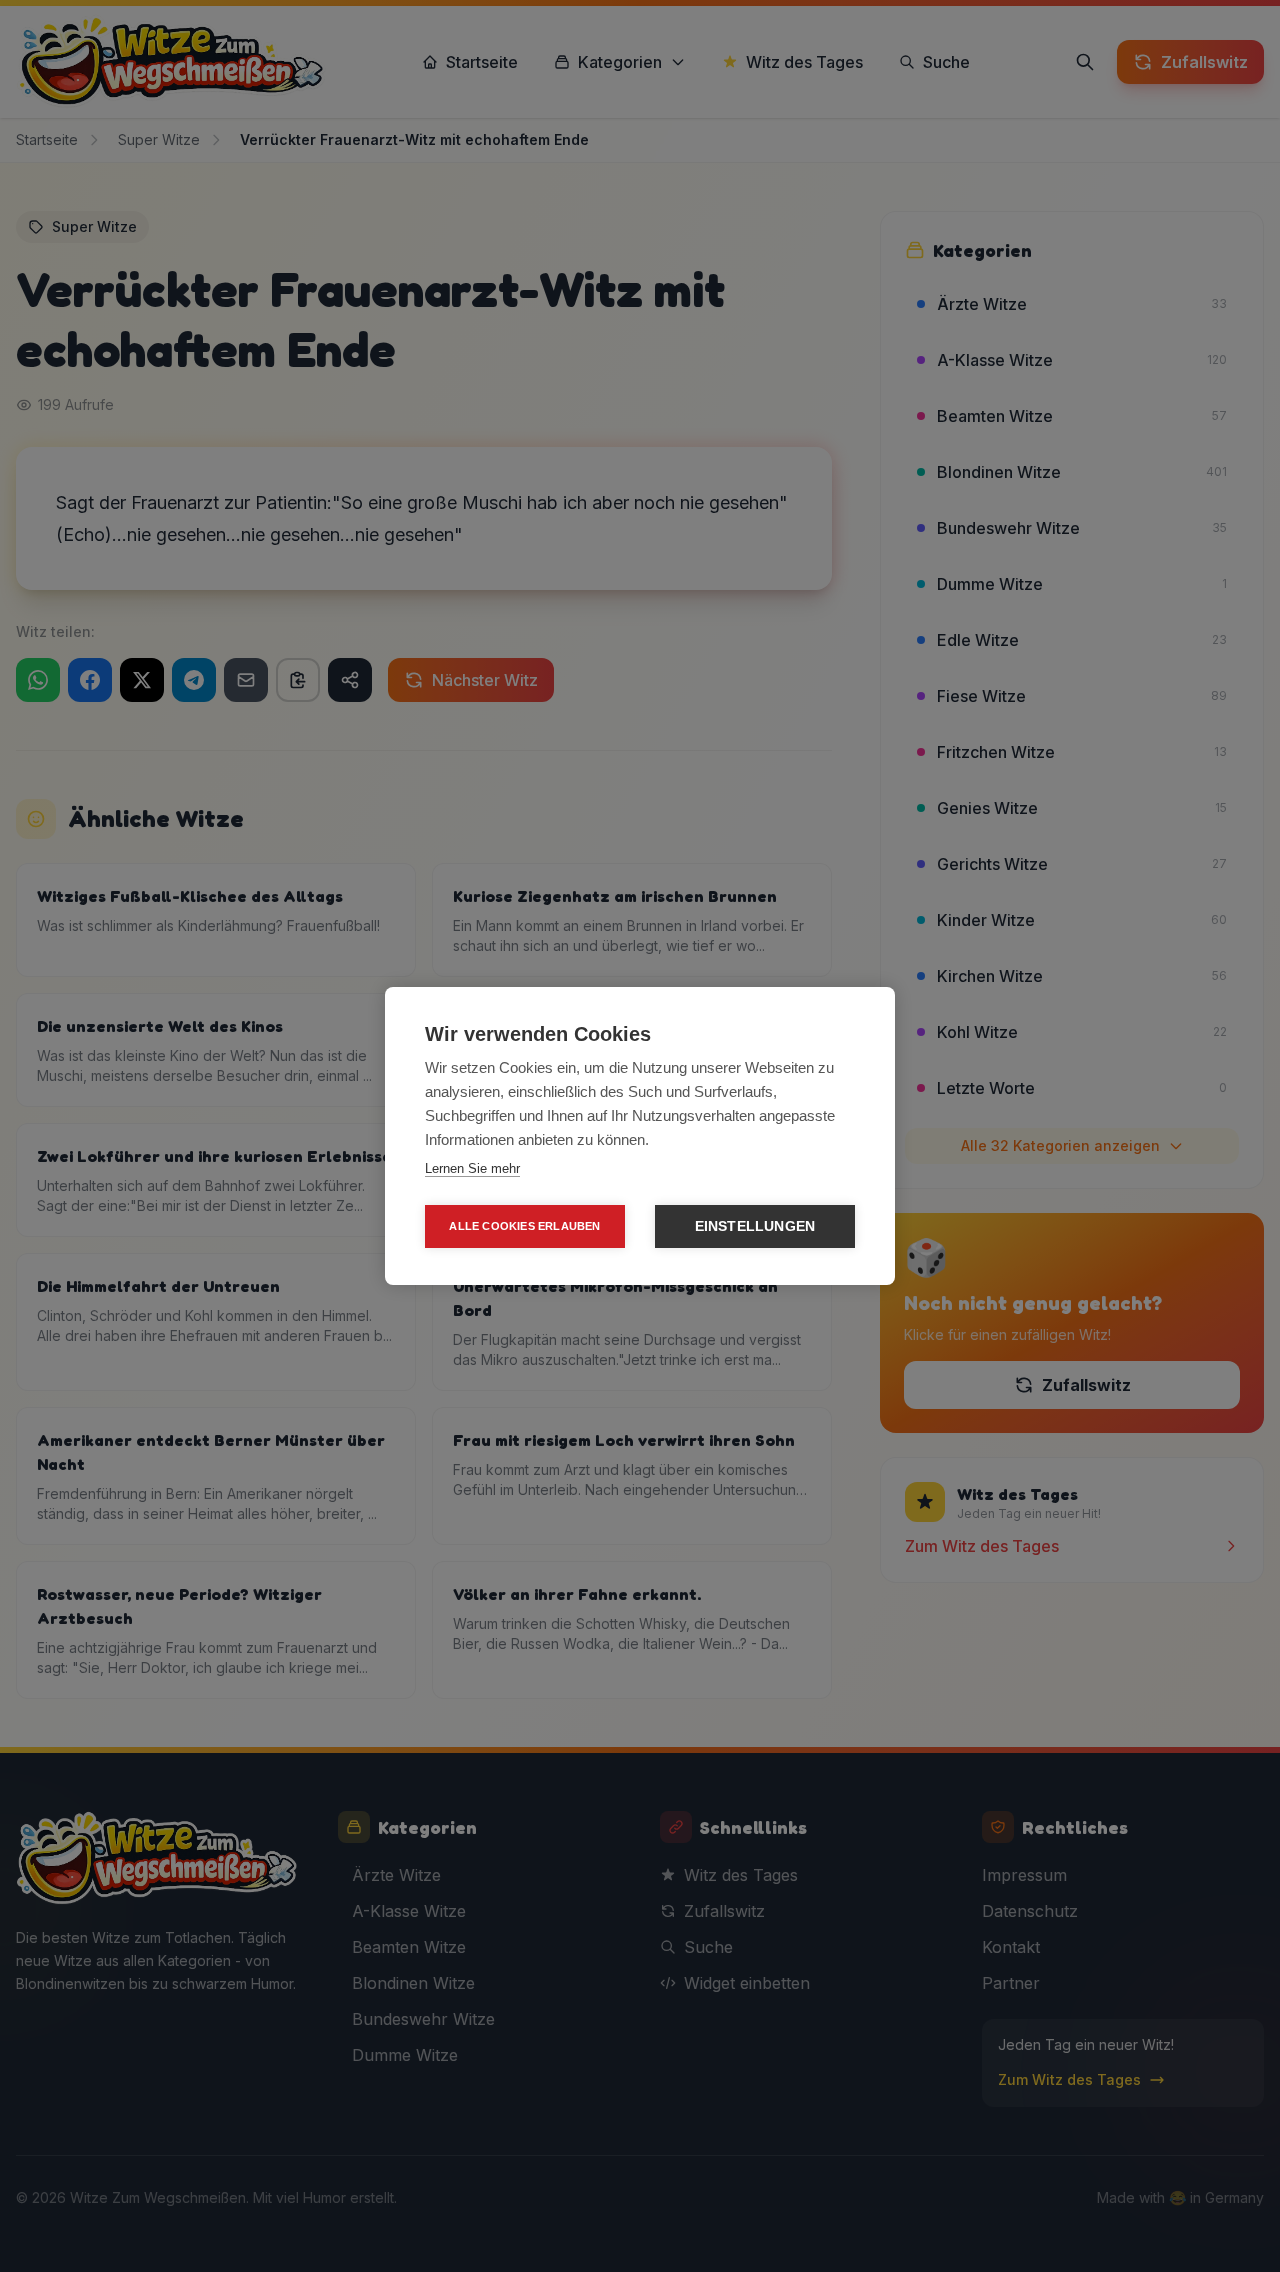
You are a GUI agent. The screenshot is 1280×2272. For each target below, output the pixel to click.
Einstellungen (755, 1226)
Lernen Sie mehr (472, 1168)
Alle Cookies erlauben (524, 1226)
